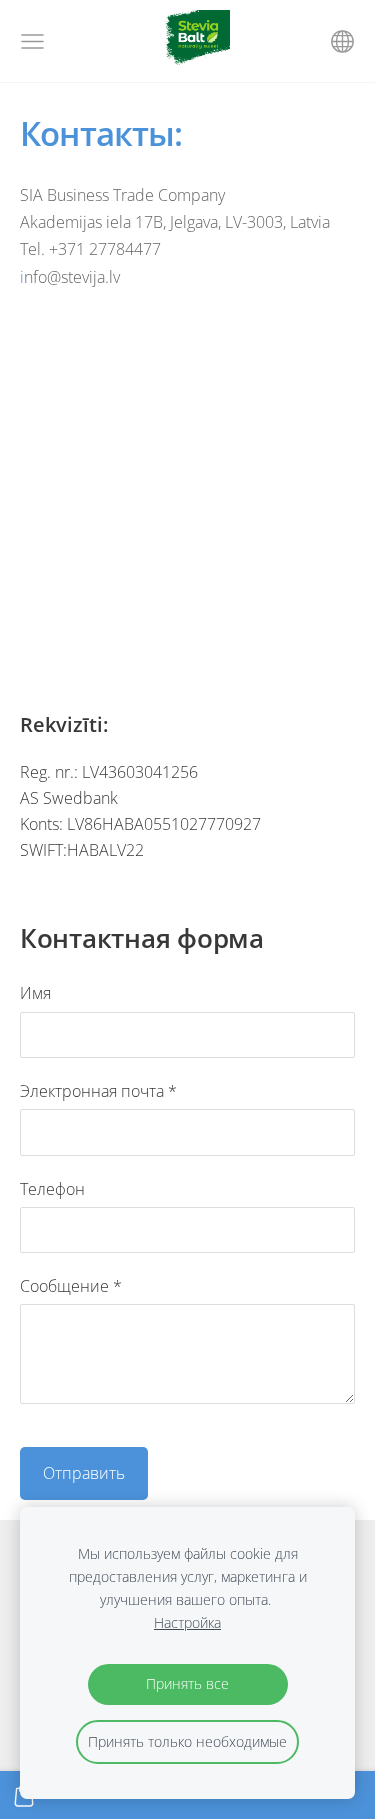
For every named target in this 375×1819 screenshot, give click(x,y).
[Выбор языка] (342, 41)
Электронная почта (98, 1091)
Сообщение (71, 1286)
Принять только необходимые (187, 1741)
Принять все (187, 1683)
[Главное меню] (32, 41)
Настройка (187, 1622)
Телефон (52, 1189)
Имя (35, 993)
